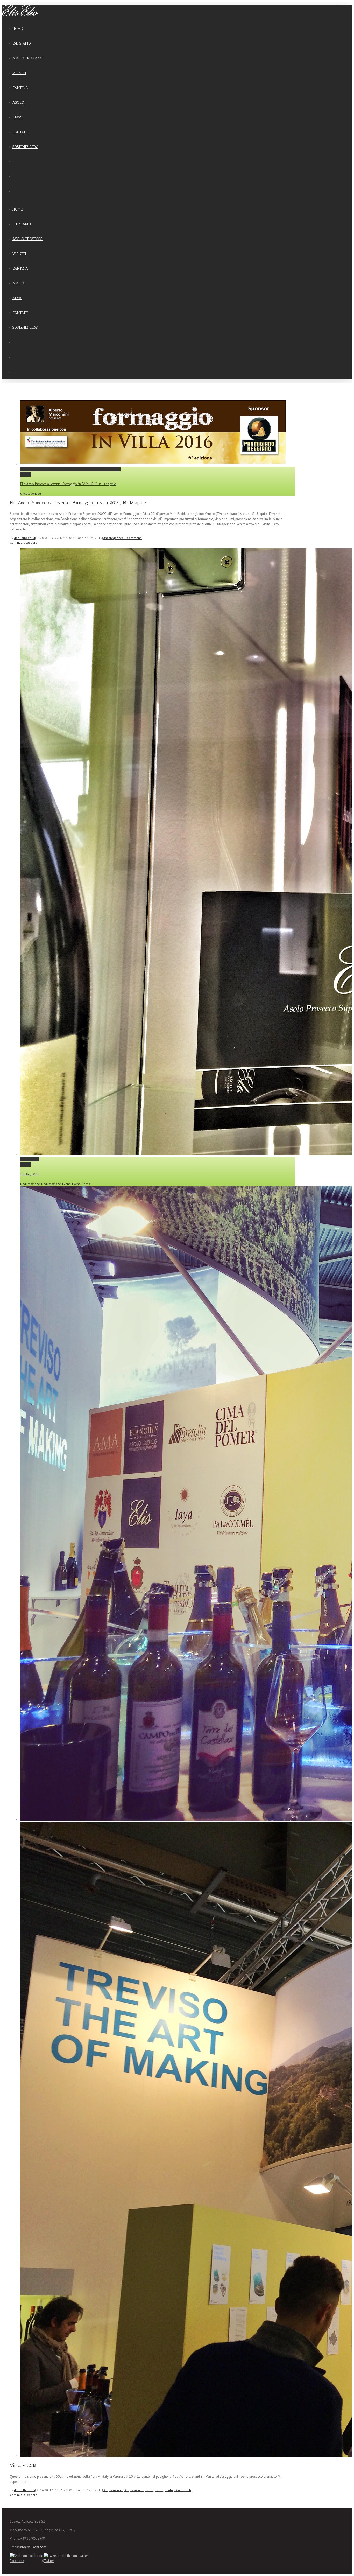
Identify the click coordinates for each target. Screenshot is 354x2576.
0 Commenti (133, 538)
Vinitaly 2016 (30, 1159)
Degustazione (30, 1184)
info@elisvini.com (33, 2547)
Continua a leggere (23, 542)
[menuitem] (150, 29)
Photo (86, 1184)
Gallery (26, 474)
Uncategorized (31, 493)
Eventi (66, 1184)
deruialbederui (24, 538)
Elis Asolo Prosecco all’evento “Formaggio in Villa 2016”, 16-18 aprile (70, 469)
